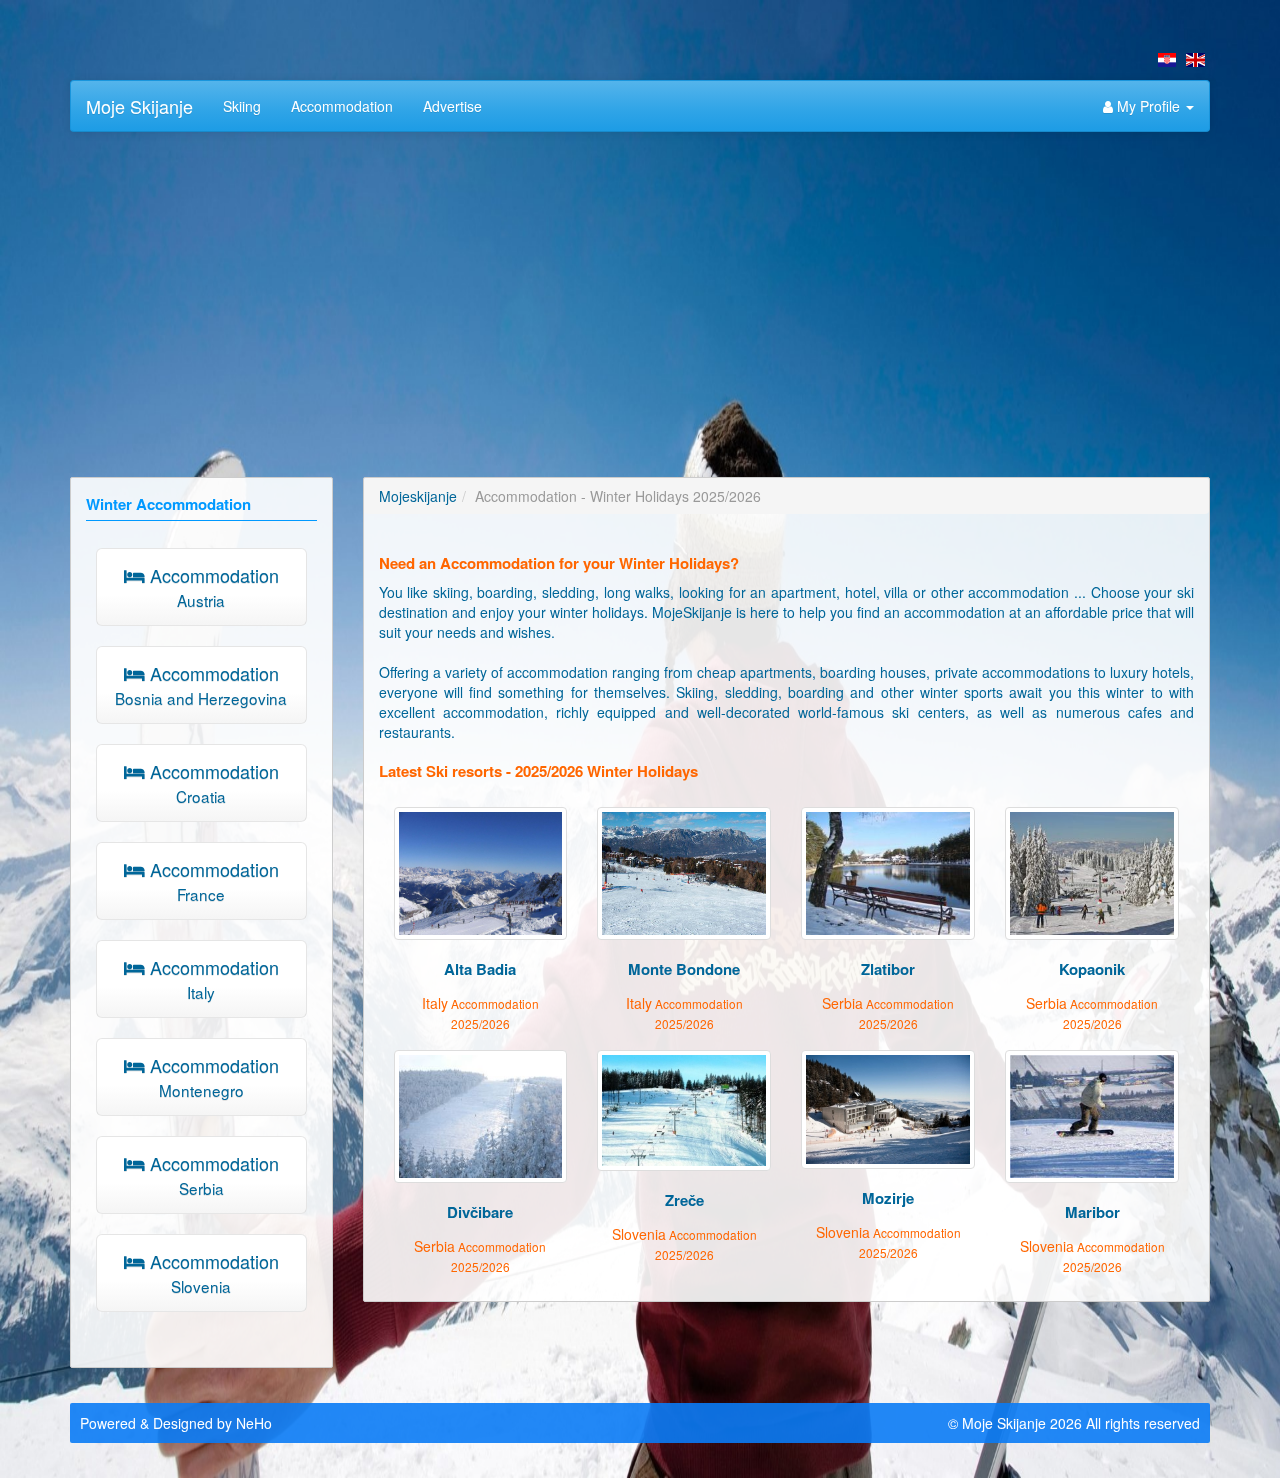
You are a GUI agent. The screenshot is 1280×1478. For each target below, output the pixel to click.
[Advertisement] (640, 292)
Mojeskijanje (418, 496)
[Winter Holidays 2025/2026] (1195, 60)
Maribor (1092, 1212)
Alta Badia (480, 969)
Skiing (242, 106)
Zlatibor (888, 969)
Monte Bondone (684, 969)
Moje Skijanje (139, 106)
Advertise (452, 106)
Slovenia (684, 1243)
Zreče (684, 1200)
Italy (480, 1012)
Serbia (888, 1012)
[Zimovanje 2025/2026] (1167, 60)
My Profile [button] (1148, 106)
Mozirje (888, 1198)
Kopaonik (1092, 969)
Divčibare (480, 1212)
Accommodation (342, 106)
